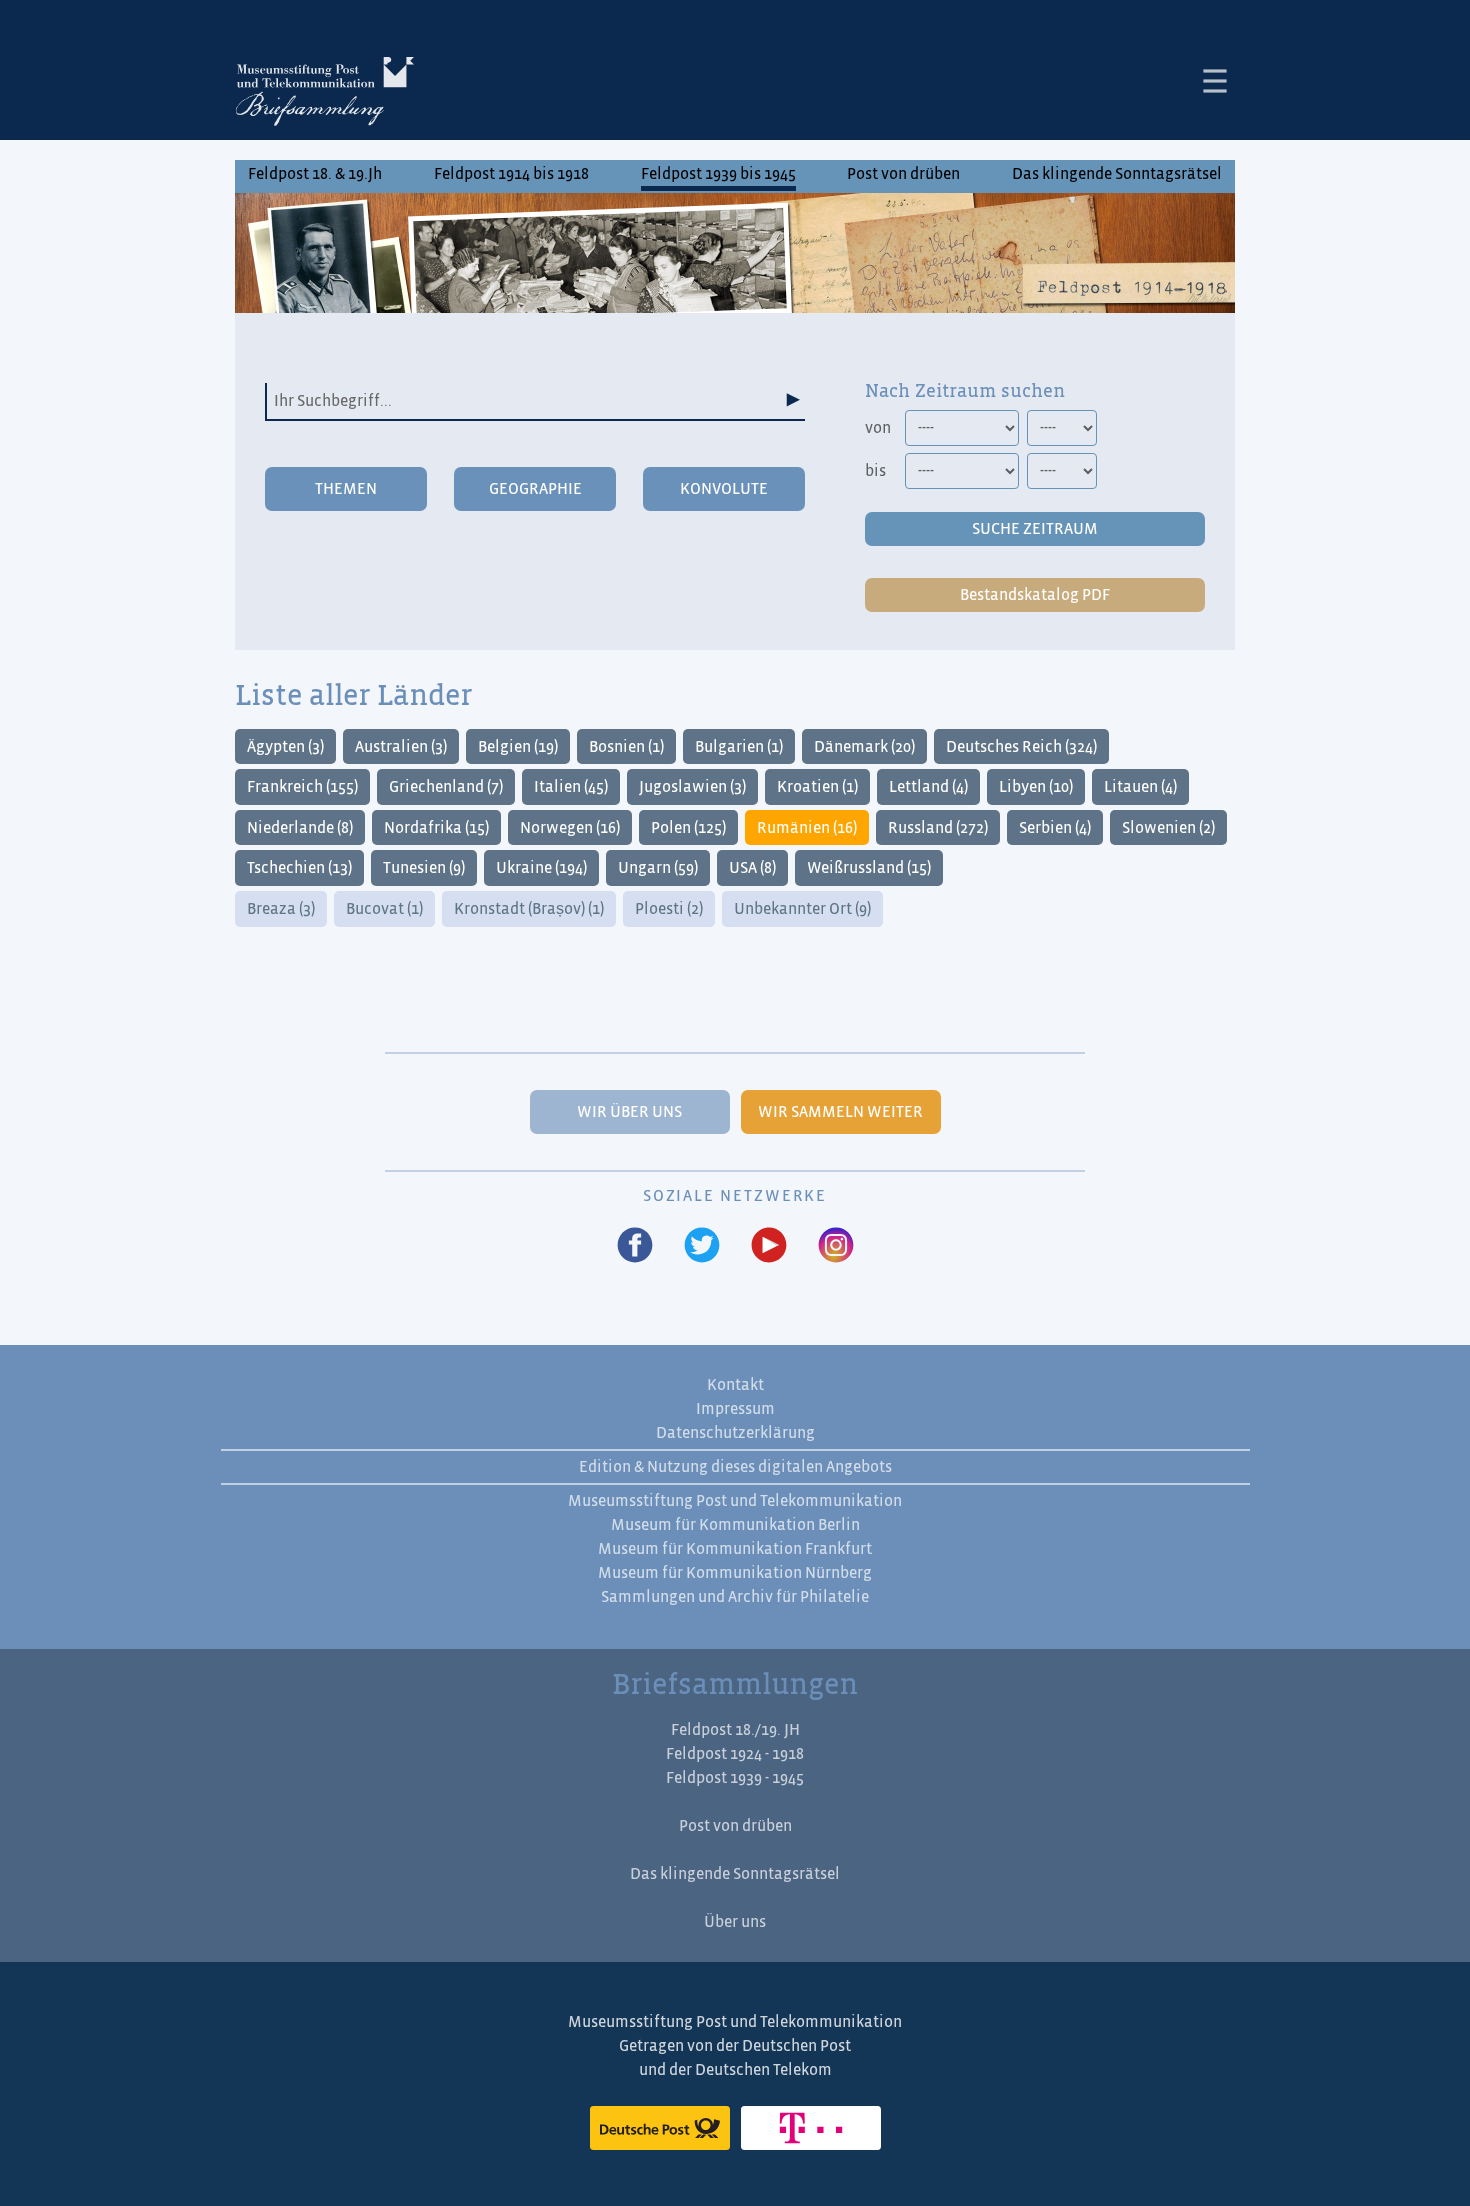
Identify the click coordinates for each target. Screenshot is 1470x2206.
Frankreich (302, 787)
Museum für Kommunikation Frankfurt (735, 1549)
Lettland (928, 787)
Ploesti (669, 909)
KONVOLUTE (724, 489)
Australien (401, 747)
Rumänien (807, 828)
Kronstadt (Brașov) (529, 909)
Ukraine (541, 868)
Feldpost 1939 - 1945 (735, 1778)
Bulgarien (739, 747)
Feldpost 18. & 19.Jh (315, 174)
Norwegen (570, 828)
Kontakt (735, 1385)
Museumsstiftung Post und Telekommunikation (735, 1501)
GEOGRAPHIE (535, 489)
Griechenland (446, 787)
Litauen (1140, 787)
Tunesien (424, 868)
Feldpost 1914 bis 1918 (511, 174)
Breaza (281, 909)
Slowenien (1168, 828)
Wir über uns (629, 1112)
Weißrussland (869, 868)
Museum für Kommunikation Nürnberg (735, 1573)
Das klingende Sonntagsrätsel (1117, 174)
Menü (1215, 81)
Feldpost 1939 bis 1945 (718, 174)
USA (752, 868)
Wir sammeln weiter (840, 1112)
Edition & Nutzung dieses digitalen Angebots (735, 1467)
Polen (688, 828)
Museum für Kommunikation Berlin (735, 1525)
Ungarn (658, 868)
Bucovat (384, 909)
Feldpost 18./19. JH (735, 1730)
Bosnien (626, 747)
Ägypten (285, 747)
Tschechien (299, 868)
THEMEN (346, 489)
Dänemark (864, 747)
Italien (571, 787)
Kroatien (817, 787)
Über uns (735, 1922)
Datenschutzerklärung (735, 1433)
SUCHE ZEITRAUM (1035, 529)
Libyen (1036, 787)
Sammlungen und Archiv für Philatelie (735, 1597)
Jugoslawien (692, 787)
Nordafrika (436, 828)
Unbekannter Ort (802, 909)
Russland (938, 828)
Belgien (518, 747)
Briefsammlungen (325, 95)
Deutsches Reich (1021, 747)
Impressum (735, 1409)
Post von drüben (903, 174)
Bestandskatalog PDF (1035, 595)
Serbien (1055, 828)
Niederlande (300, 828)
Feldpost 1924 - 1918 (735, 1754)
